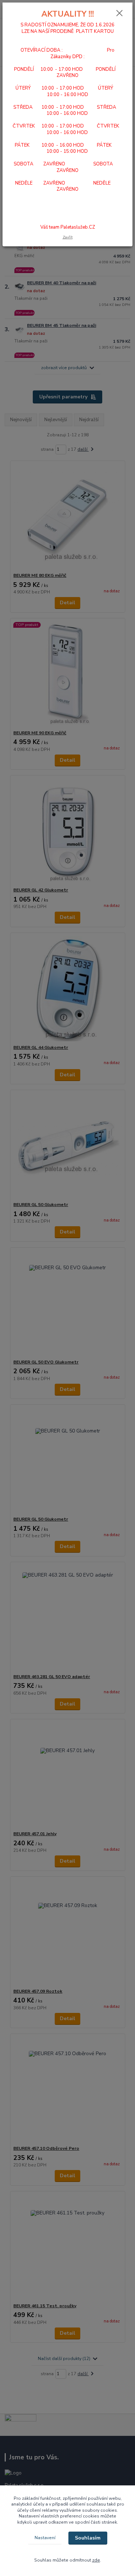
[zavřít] (120, 14)
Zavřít (68, 237)
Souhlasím (88, 2538)
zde (96, 2560)
